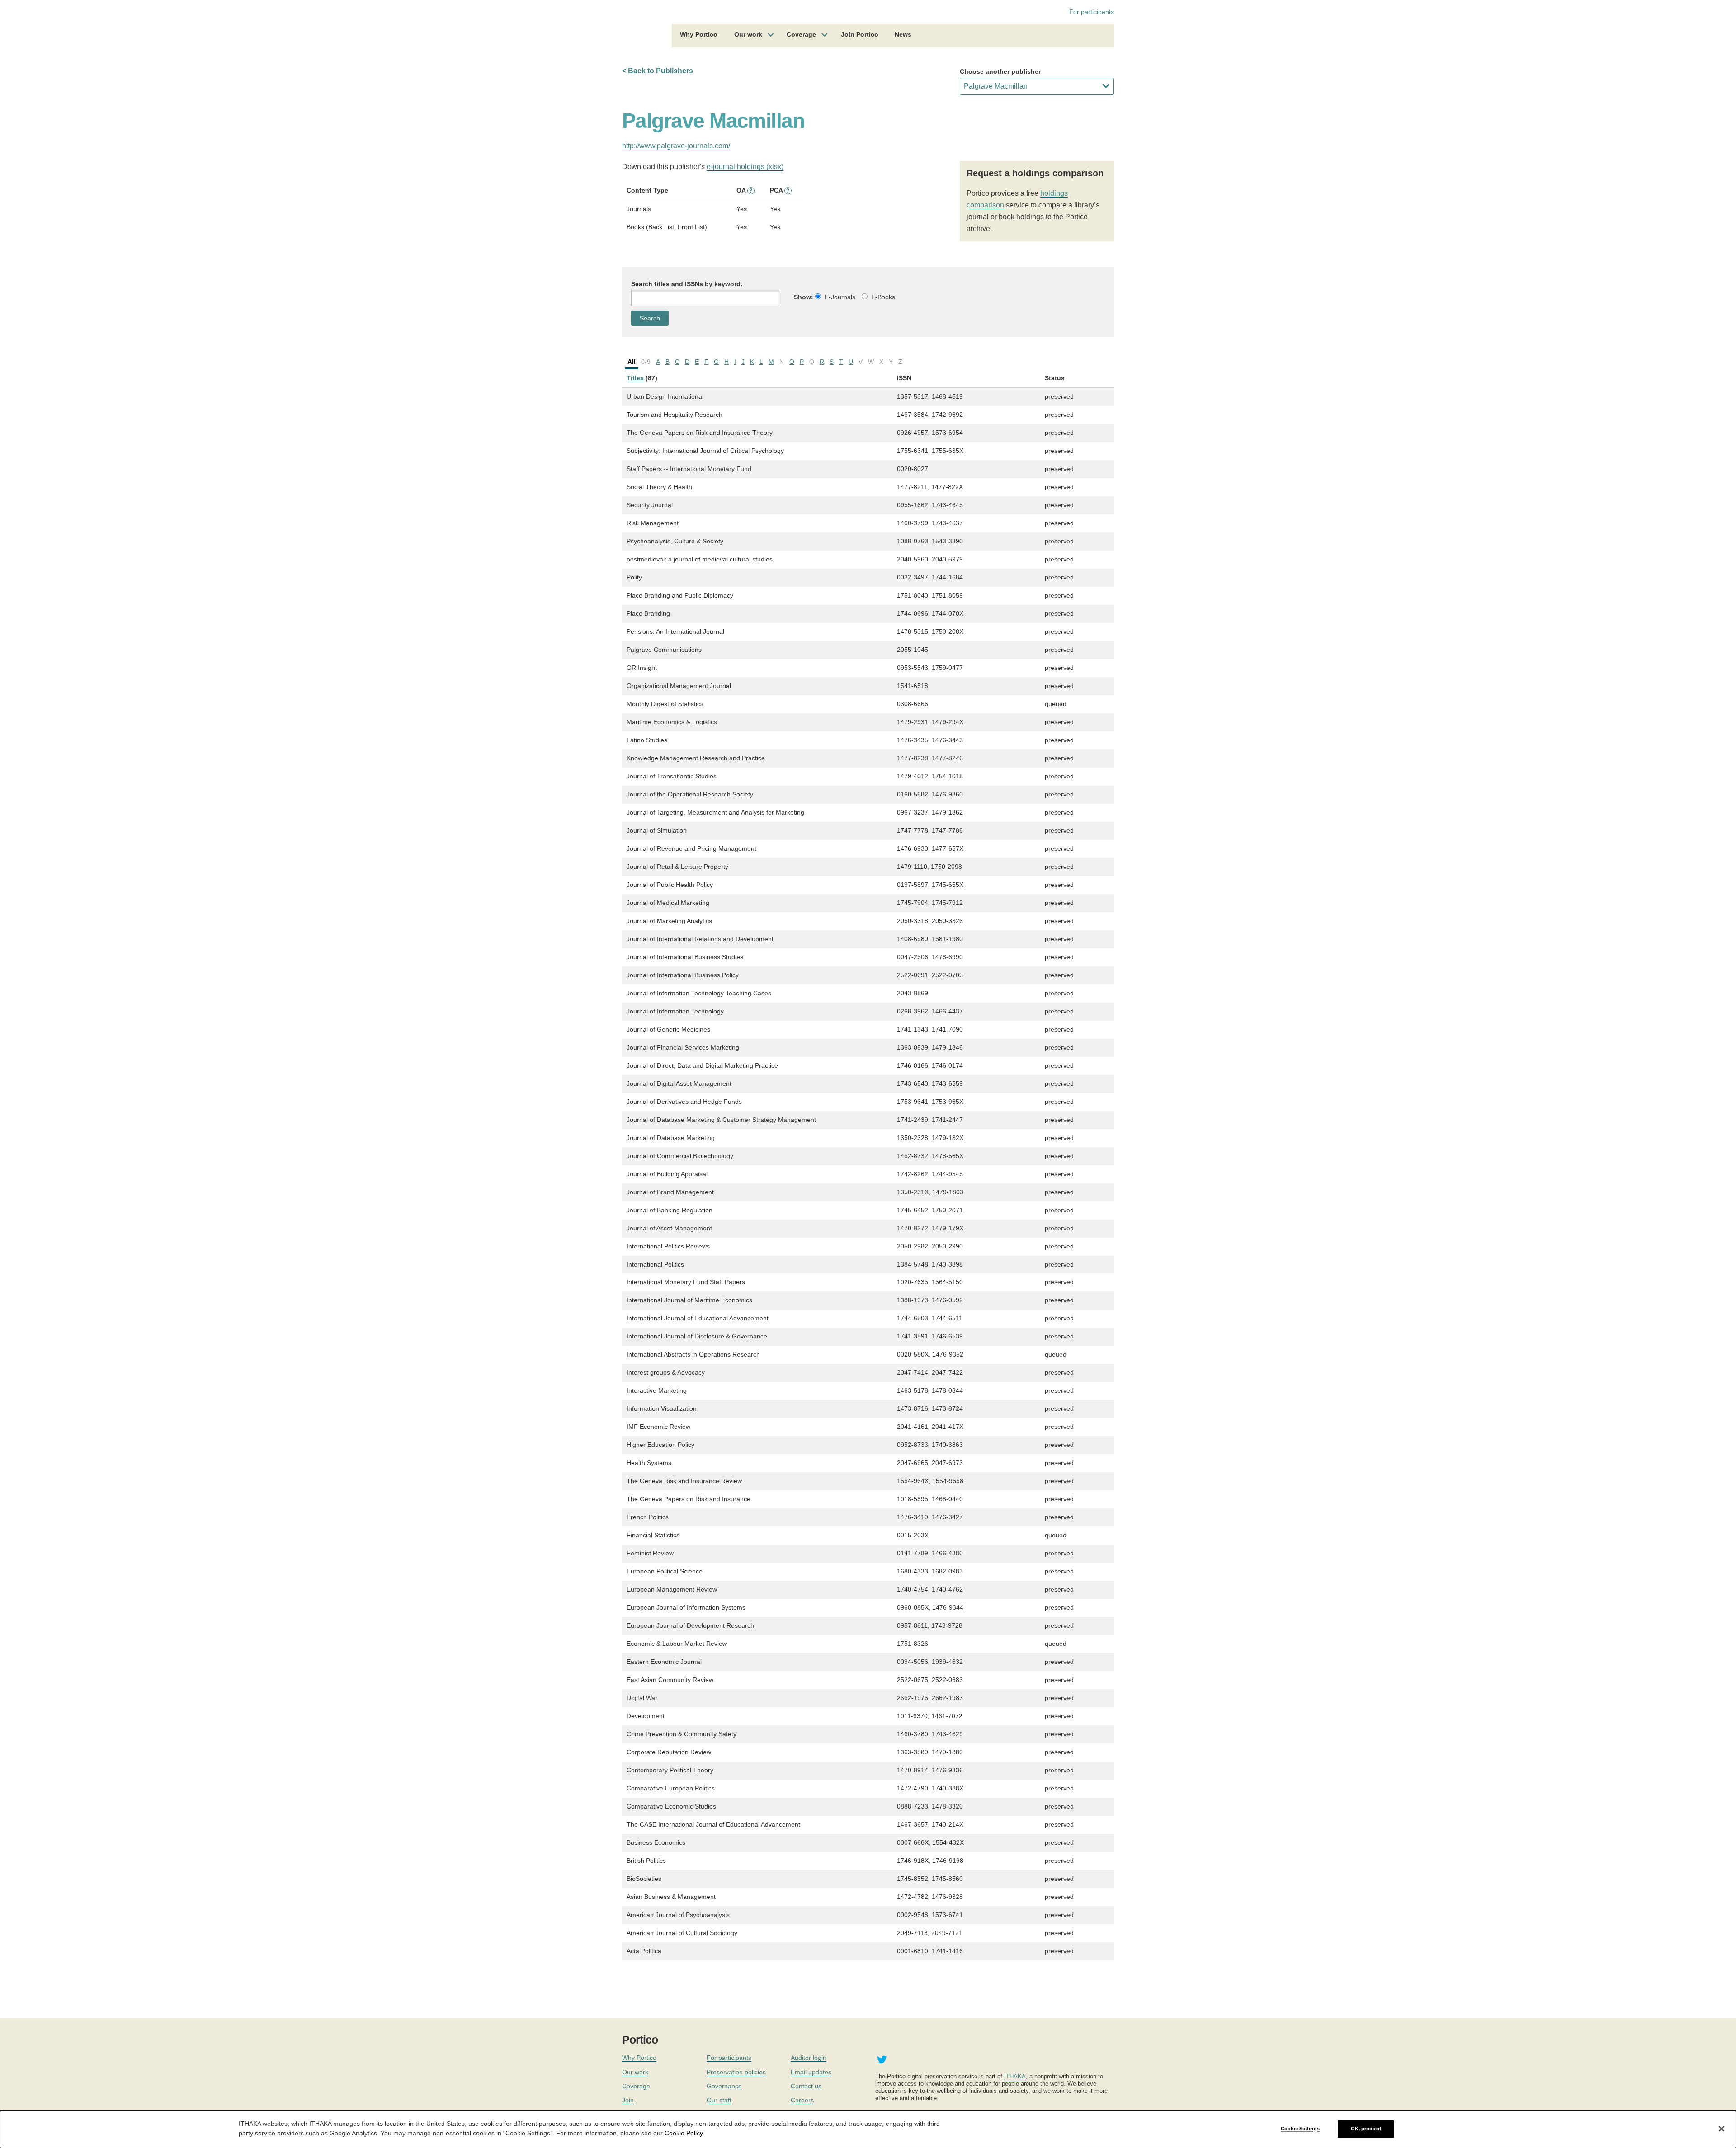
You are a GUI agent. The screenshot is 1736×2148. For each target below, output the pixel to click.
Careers (802, 2100)
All (632, 362)
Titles (635, 378)
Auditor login (809, 2058)
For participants (1092, 12)
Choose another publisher (1000, 71)
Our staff (719, 2100)
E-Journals (840, 297)
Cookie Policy (684, 2133)
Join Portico (860, 34)
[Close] (1722, 2129)
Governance (724, 2086)
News (903, 34)
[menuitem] (699, 36)
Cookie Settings (1300, 2129)
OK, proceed (1366, 2129)
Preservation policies (736, 2072)
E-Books (883, 297)
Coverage (801, 34)
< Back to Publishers (658, 71)
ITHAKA (1015, 2076)
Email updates (811, 2072)
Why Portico (699, 34)
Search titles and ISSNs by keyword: (687, 284)
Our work (748, 34)
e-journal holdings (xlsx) (745, 167)
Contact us (806, 2086)
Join (628, 2100)
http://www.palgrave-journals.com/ (676, 146)
